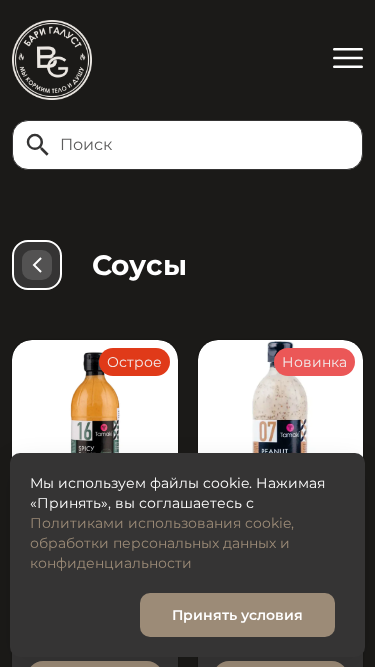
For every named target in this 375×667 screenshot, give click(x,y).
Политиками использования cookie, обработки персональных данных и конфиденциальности (162, 543)
